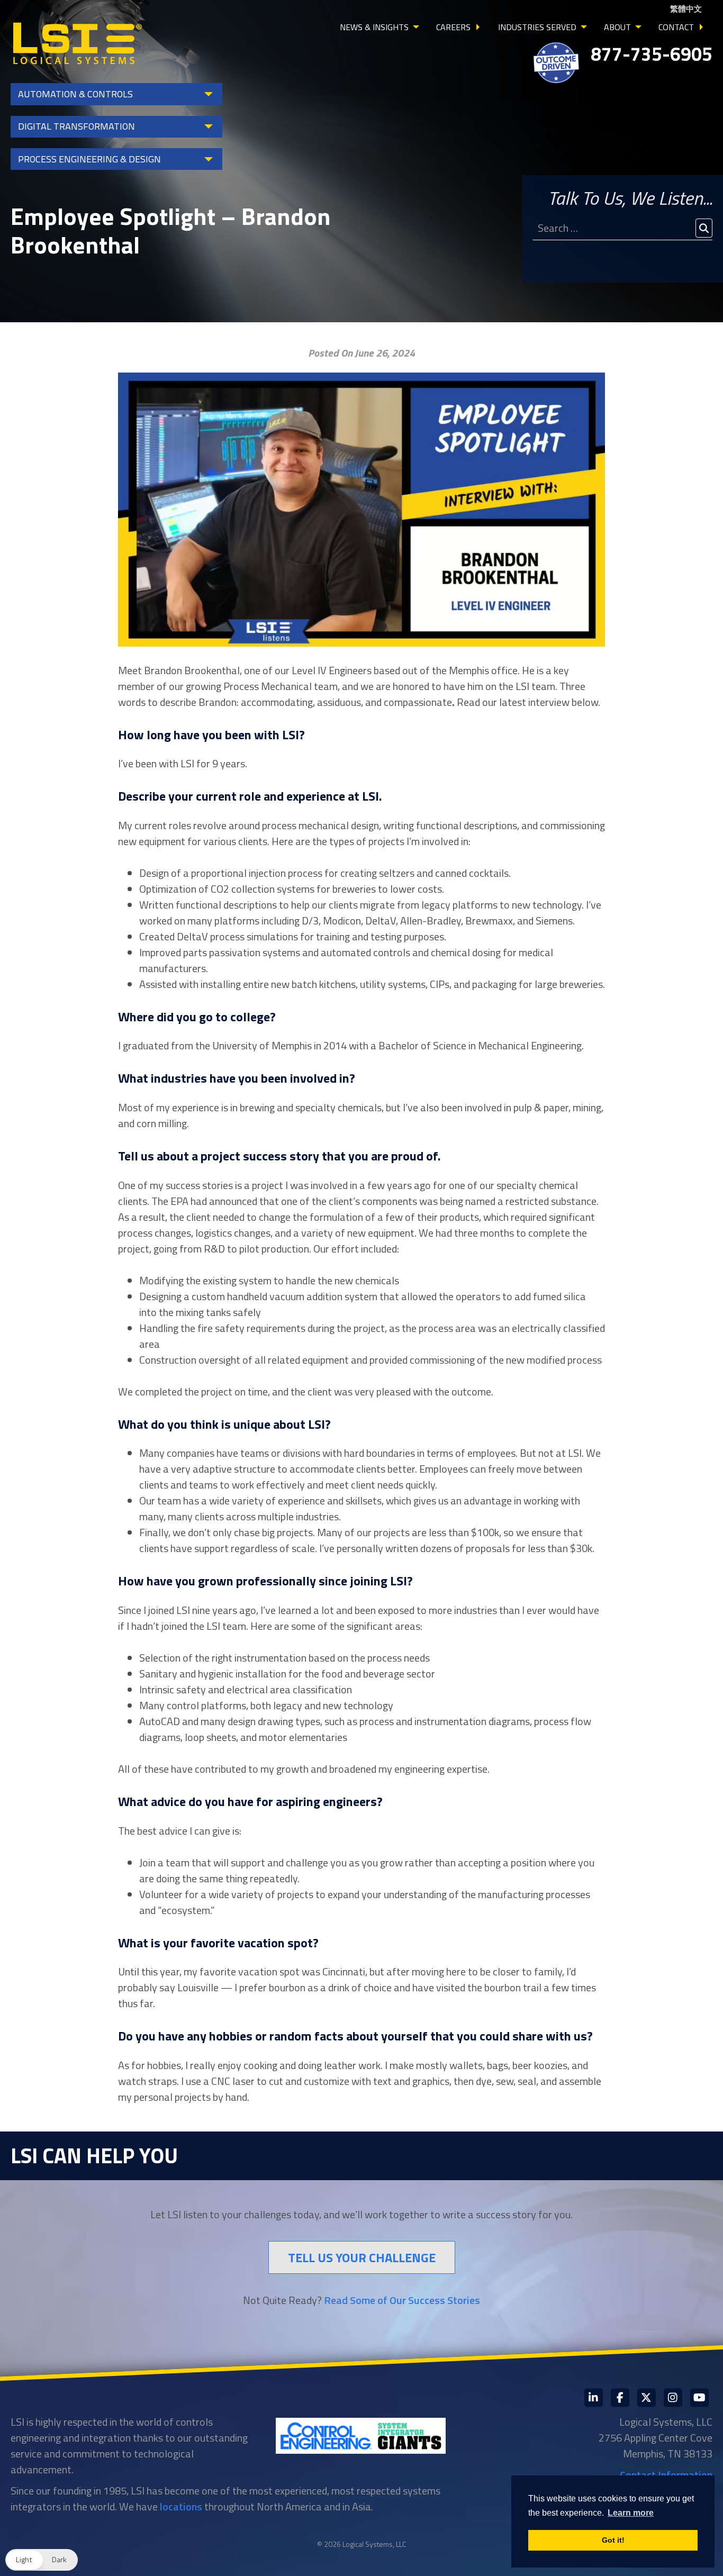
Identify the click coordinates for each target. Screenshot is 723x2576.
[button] (42, 2560)
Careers (453, 27)
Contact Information (666, 2475)
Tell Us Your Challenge (362, 2257)
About (617, 27)
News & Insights (374, 27)
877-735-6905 (652, 54)
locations (181, 2506)
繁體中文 (686, 9)
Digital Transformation (76, 126)
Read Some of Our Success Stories (402, 2300)
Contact (676, 27)
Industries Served (537, 27)
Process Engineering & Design (89, 159)
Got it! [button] (613, 2540)
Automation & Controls (75, 94)
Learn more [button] (631, 2513)
